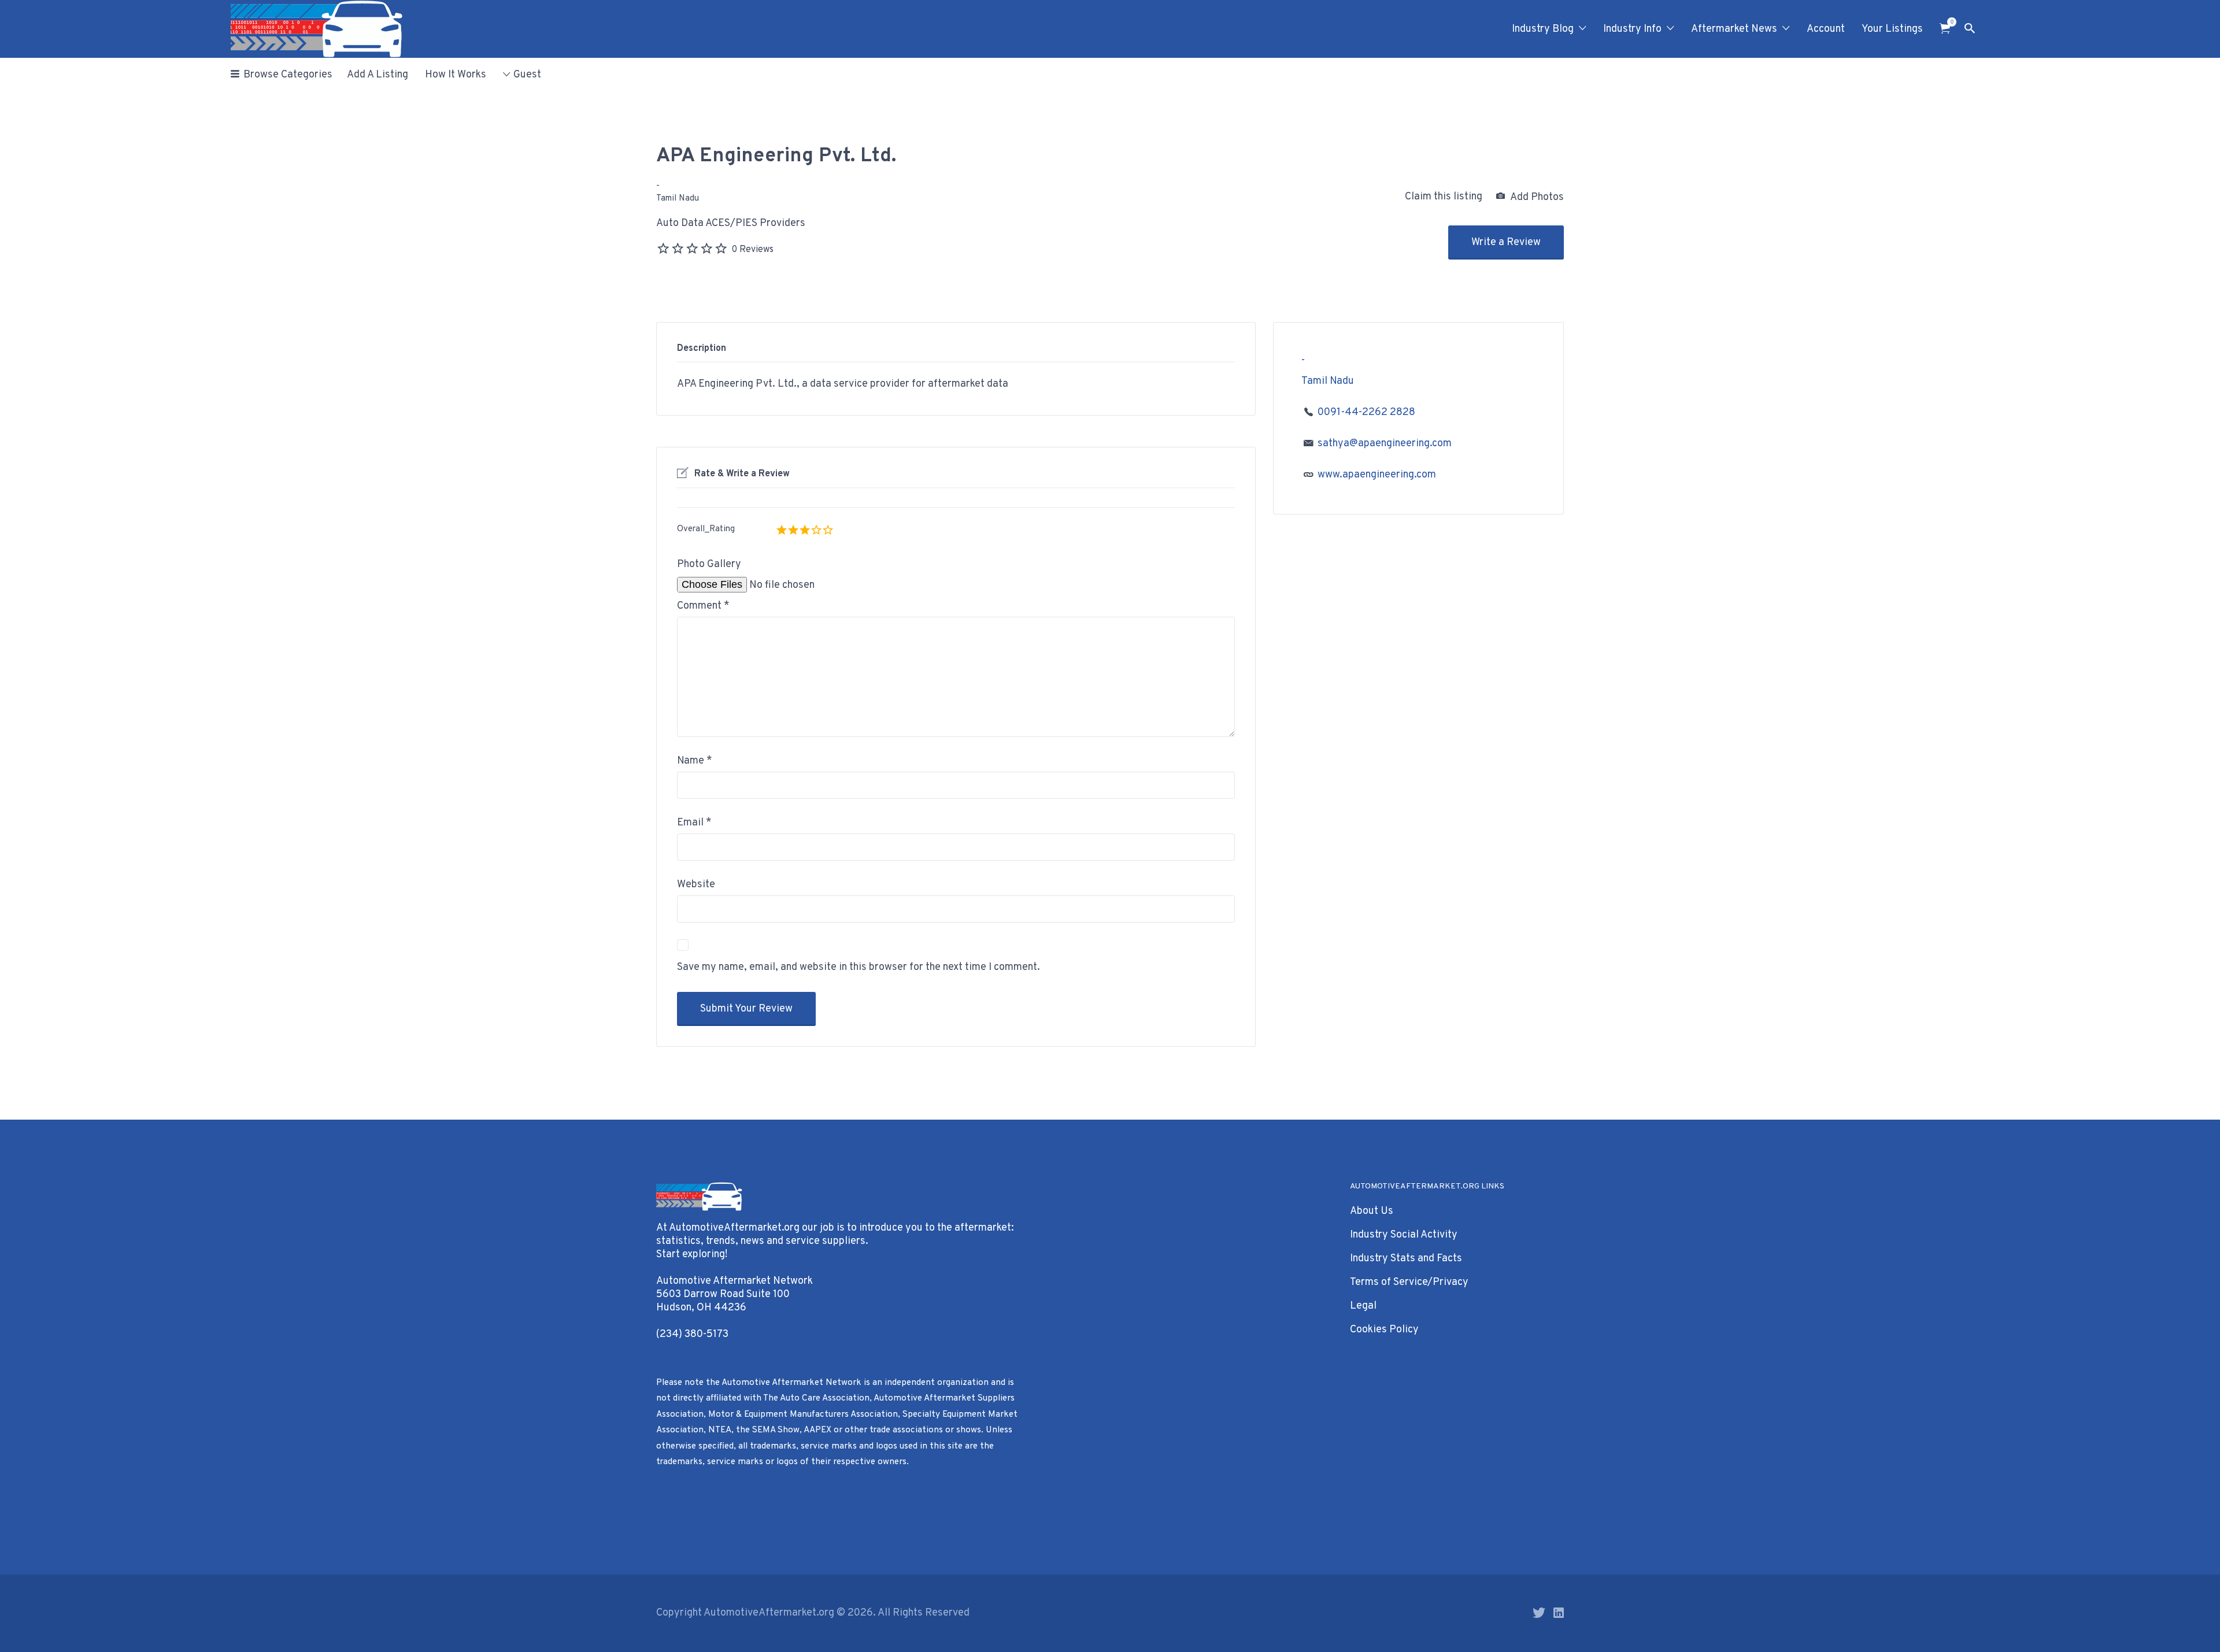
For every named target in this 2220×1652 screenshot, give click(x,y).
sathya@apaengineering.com (1385, 444)
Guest (527, 75)
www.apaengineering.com (1377, 475)
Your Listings (1892, 29)
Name (695, 761)
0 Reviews (752, 250)
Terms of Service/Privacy (1409, 1282)
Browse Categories (288, 75)
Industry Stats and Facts (1406, 1259)
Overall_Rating (706, 529)
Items (1945, 29)
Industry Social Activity (1404, 1235)
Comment (703, 606)
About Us (1372, 1211)
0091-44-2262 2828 (1366, 412)
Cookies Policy (1384, 1330)
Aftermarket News (1734, 29)
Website (696, 885)
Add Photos (1536, 197)
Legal (1363, 1306)
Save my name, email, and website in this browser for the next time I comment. (859, 967)
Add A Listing (378, 75)
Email (694, 823)
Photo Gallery (709, 564)
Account (1826, 29)
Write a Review (1506, 242)
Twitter (1539, 1613)
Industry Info (1632, 29)
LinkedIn (1559, 1613)
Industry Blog (1543, 29)
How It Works (456, 75)
